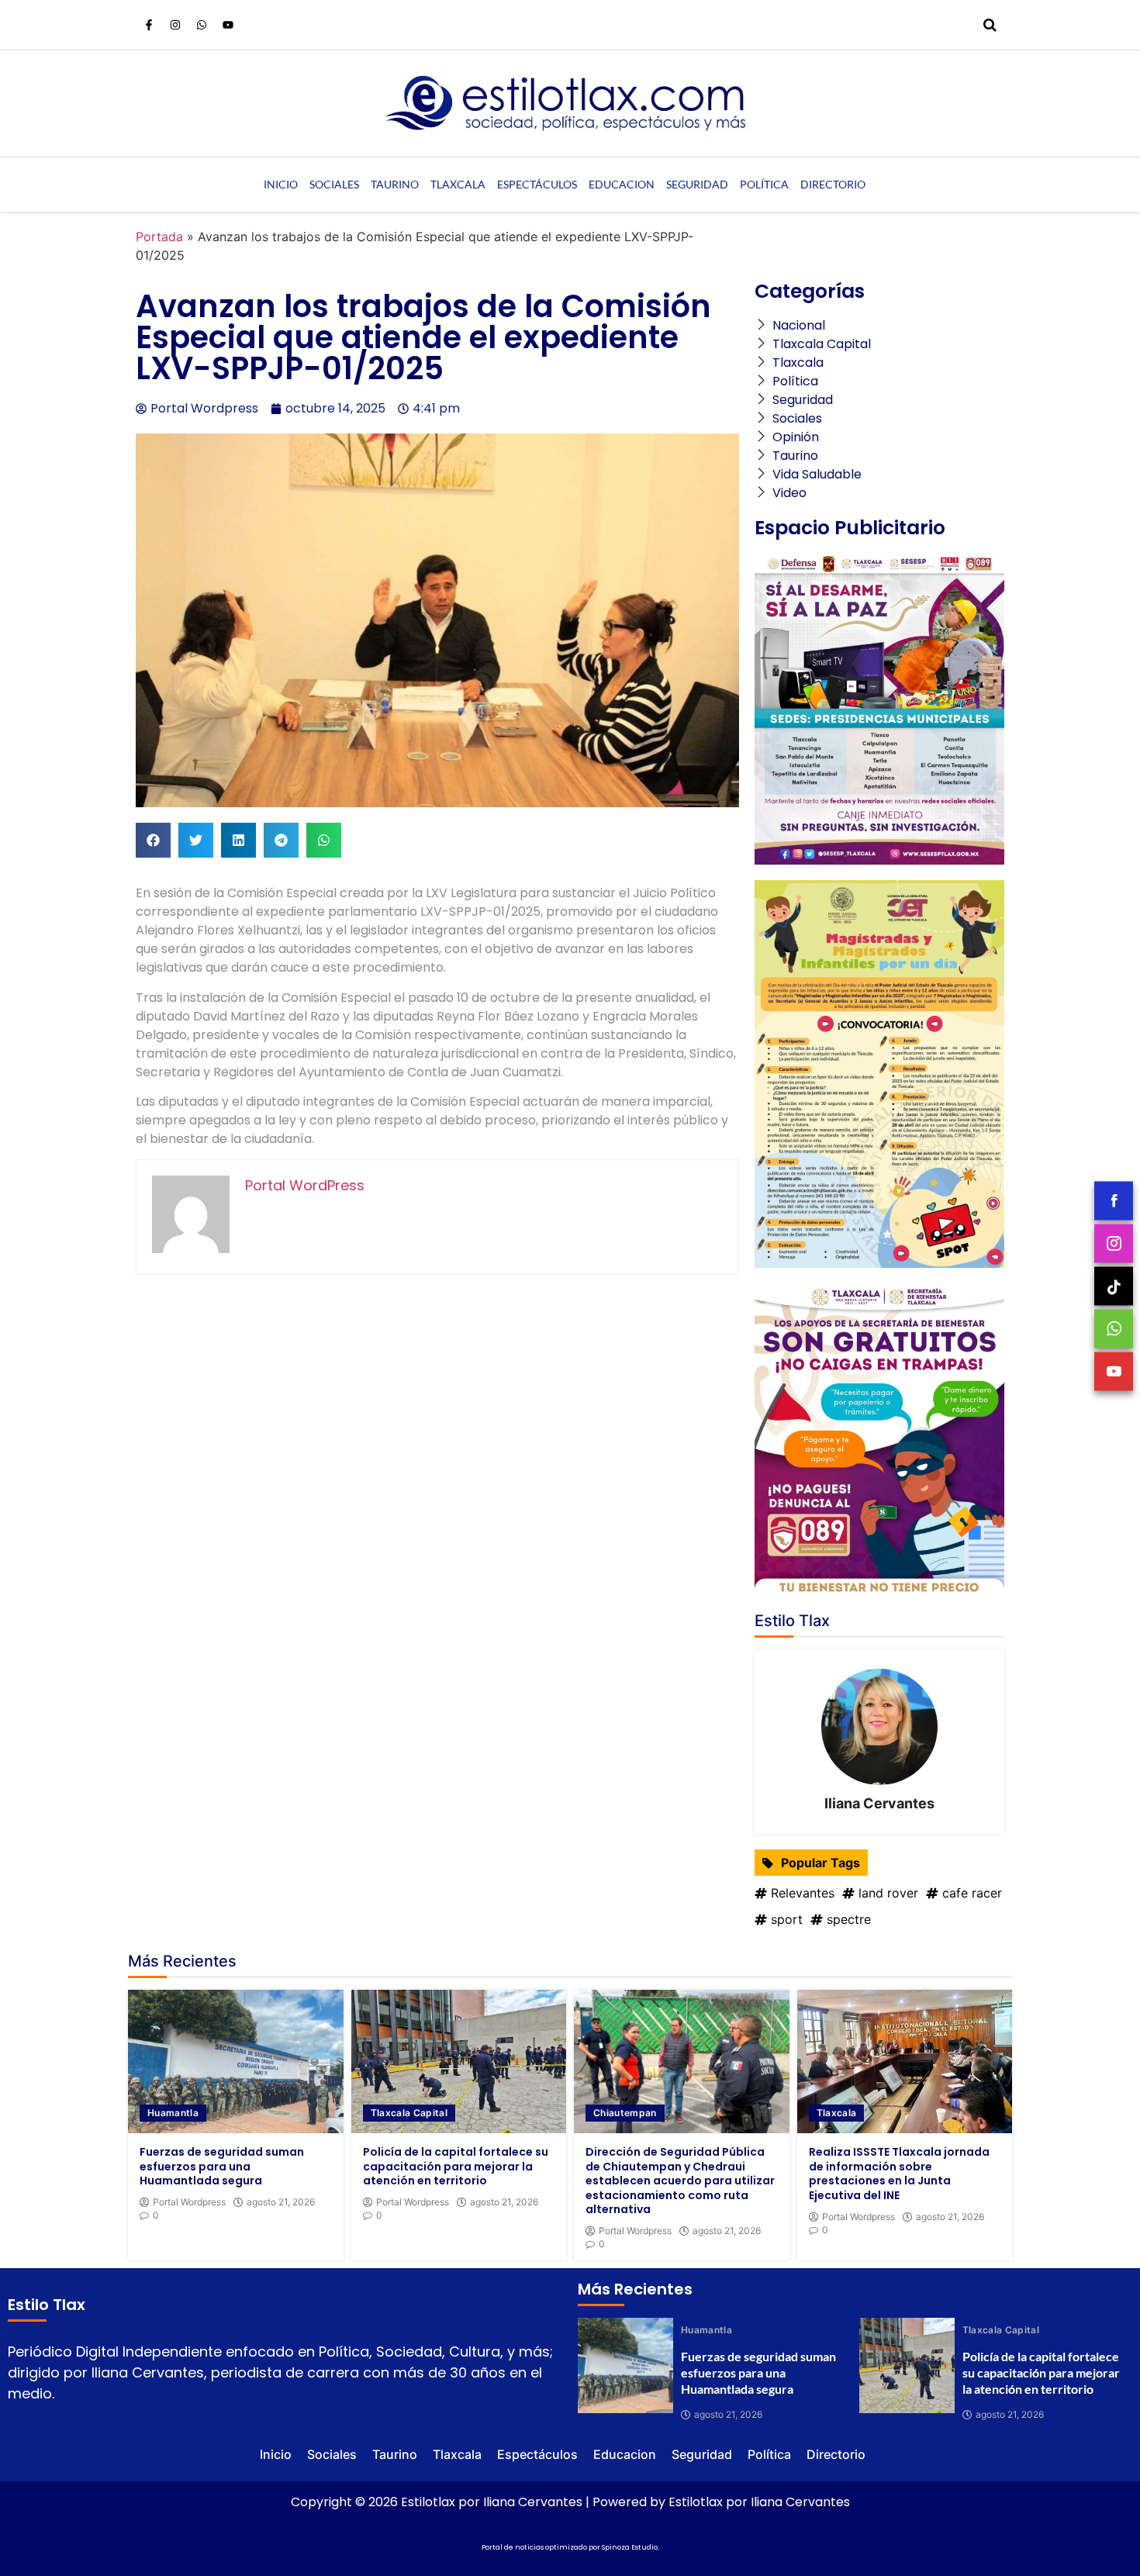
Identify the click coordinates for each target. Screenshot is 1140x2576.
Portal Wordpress (189, 2202)
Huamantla (173, 2113)
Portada (159, 237)
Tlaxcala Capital (409, 2113)
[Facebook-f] (149, 25)
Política (764, 184)
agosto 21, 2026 (281, 2202)
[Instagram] (175, 25)
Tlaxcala (458, 184)
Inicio (281, 184)
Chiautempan (625, 2113)
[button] (153, 840)
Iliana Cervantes (879, 1803)
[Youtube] (228, 25)
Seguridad (697, 184)
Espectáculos (537, 184)
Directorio (833, 184)
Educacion (622, 184)
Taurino (395, 184)
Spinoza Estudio (630, 2547)
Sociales (334, 184)
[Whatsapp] (202, 25)
